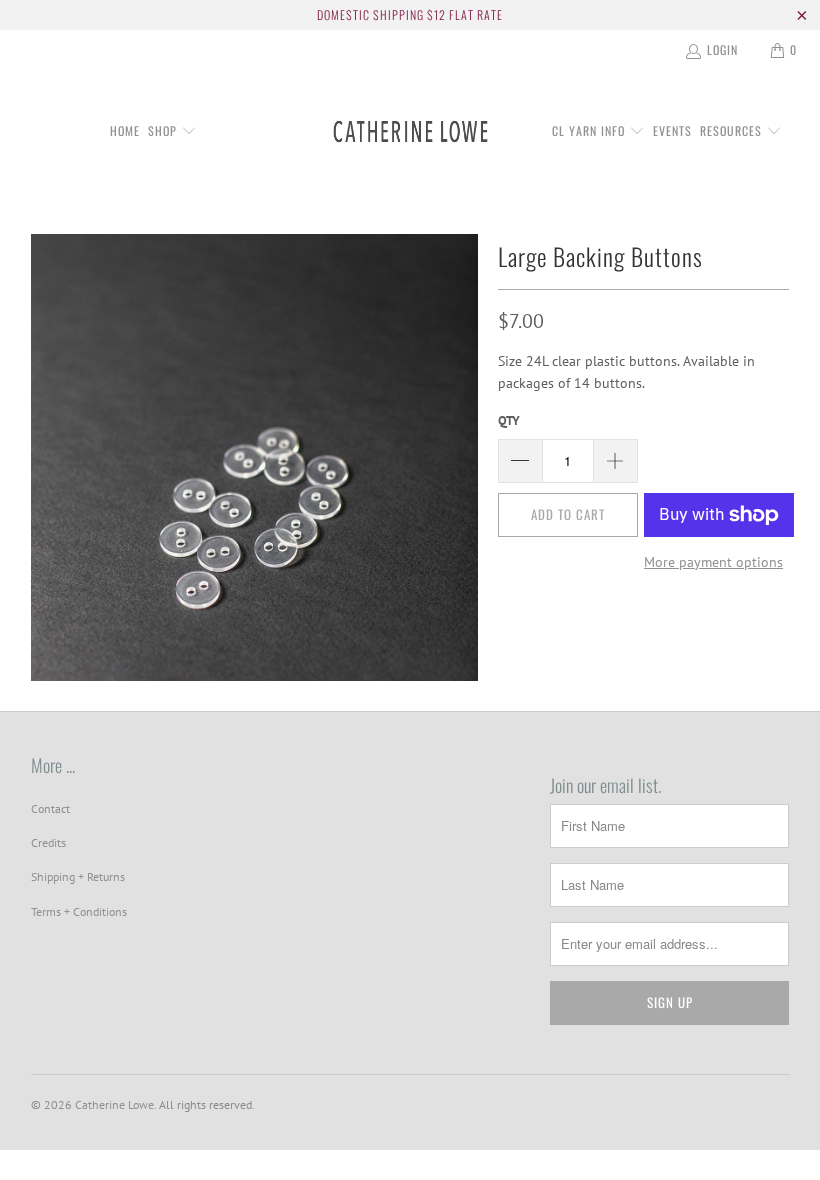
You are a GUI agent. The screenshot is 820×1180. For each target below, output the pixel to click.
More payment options (713, 562)
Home (125, 130)
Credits (48, 842)
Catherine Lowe (114, 1104)
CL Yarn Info (590, 130)
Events (672, 130)
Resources (733, 130)
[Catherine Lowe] (410, 132)
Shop (164, 130)
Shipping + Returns (78, 876)
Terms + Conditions (79, 911)
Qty (509, 420)
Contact (50, 808)
